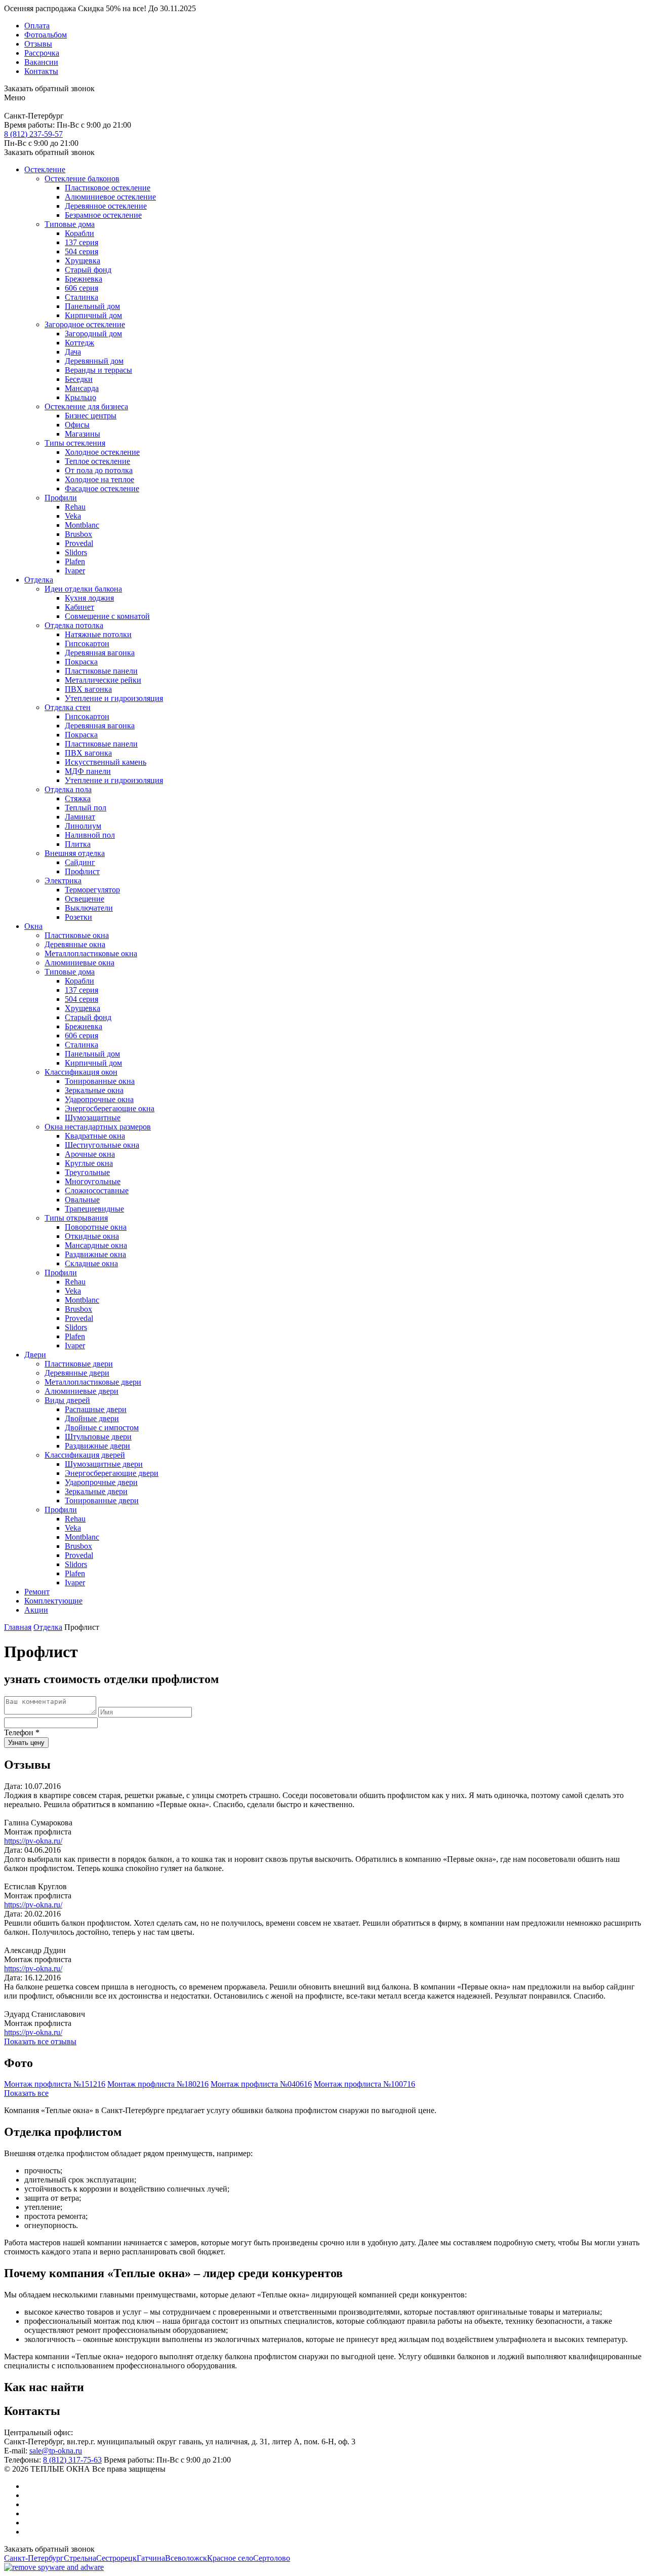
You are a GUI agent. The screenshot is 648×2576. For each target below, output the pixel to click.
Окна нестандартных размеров (98, 1127)
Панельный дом (92, 306)
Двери (35, 1355)
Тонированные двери (102, 1500)
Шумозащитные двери (104, 1464)
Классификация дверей (85, 1455)
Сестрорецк (116, 2558)
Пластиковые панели (101, 671)
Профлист (82, 871)
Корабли (79, 233)
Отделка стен (68, 707)
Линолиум (83, 826)
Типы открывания (76, 1218)
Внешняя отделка (75, 853)
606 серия (82, 288)
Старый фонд (88, 270)
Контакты (41, 71)
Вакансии (41, 62)
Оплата (37, 26)
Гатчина (151, 2558)
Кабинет (79, 607)
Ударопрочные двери (101, 1482)
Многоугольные (93, 1181)
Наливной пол (90, 835)
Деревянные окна (75, 944)
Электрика (63, 881)
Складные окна (91, 1263)
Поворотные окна (96, 1227)
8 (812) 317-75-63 (72, 2460)
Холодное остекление (102, 452)
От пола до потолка (99, 470)
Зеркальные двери (96, 1491)
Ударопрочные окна (99, 1099)
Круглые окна (89, 1163)
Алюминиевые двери (82, 1391)
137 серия (82, 242)
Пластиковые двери (79, 1364)
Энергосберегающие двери (112, 1473)
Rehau (75, 507)
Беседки (79, 379)
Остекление (45, 169)
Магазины (83, 434)
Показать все (26, 2093)
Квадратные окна (95, 1136)
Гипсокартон (87, 643)
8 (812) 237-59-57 (33, 134)
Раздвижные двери (97, 1446)
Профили (61, 498)
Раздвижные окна (95, 1254)
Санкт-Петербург (34, 2558)
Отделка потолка (74, 625)
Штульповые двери (98, 1437)
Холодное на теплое (99, 479)
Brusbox (78, 534)
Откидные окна (92, 1236)
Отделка (39, 580)
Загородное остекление (85, 324)
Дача (73, 352)
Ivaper (75, 571)
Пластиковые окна (77, 935)
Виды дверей (67, 1400)
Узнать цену (26, 1743)
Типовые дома (70, 224)
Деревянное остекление (106, 206)
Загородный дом (93, 334)
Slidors (76, 552)
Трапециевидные (94, 1209)
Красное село (230, 2558)
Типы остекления (75, 443)
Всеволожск (186, 2558)
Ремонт (37, 1592)
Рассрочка (42, 53)
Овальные (82, 1200)
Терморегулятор (92, 890)
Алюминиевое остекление (110, 197)
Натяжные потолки (98, 634)
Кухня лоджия (89, 598)
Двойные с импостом (102, 1428)
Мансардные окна (96, 1245)
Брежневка (84, 279)
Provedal (79, 543)
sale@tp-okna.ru (56, 2451)
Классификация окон (81, 1072)
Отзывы (38, 44)
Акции (36, 1610)
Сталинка (82, 297)
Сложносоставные (97, 1191)
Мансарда (82, 388)
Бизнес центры (91, 416)
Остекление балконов (82, 179)
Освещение (85, 899)
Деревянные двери (77, 1373)
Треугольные (87, 1172)
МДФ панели (88, 771)
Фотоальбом (46, 35)
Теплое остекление (97, 461)
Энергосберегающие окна (110, 1108)
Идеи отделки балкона (83, 589)
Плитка (78, 844)
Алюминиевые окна (79, 963)
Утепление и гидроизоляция (114, 698)
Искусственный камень (106, 762)
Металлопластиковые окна (91, 953)
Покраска (81, 662)
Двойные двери (92, 1418)
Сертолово (272, 2558)
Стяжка (78, 798)
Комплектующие (53, 1601)
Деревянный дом (94, 361)
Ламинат (80, 817)
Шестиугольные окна (102, 1145)
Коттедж (79, 343)
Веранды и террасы (98, 370)
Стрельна (80, 2558)
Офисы (77, 425)
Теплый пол (86, 808)
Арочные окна (90, 1154)
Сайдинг (80, 862)
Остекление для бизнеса (86, 406)
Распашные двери (96, 1409)
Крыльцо (80, 397)
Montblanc (82, 525)
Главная (18, 1627)
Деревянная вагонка (100, 653)
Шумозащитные (93, 1118)
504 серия (82, 251)
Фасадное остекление (102, 489)
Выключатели (89, 908)
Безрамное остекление (103, 215)
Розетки (78, 917)
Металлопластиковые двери (93, 1382)
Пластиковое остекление (108, 188)
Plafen (75, 561)
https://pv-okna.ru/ (33, 1841)
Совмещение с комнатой (107, 616)
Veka (73, 516)
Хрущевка (83, 261)
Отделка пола (68, 789)
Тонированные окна (100, 1081)
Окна (33, 926)
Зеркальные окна (94, 1090)
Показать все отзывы (40, 2041)
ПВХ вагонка (88, 689)
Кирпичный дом (93, 315)
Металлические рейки (103, 680)
